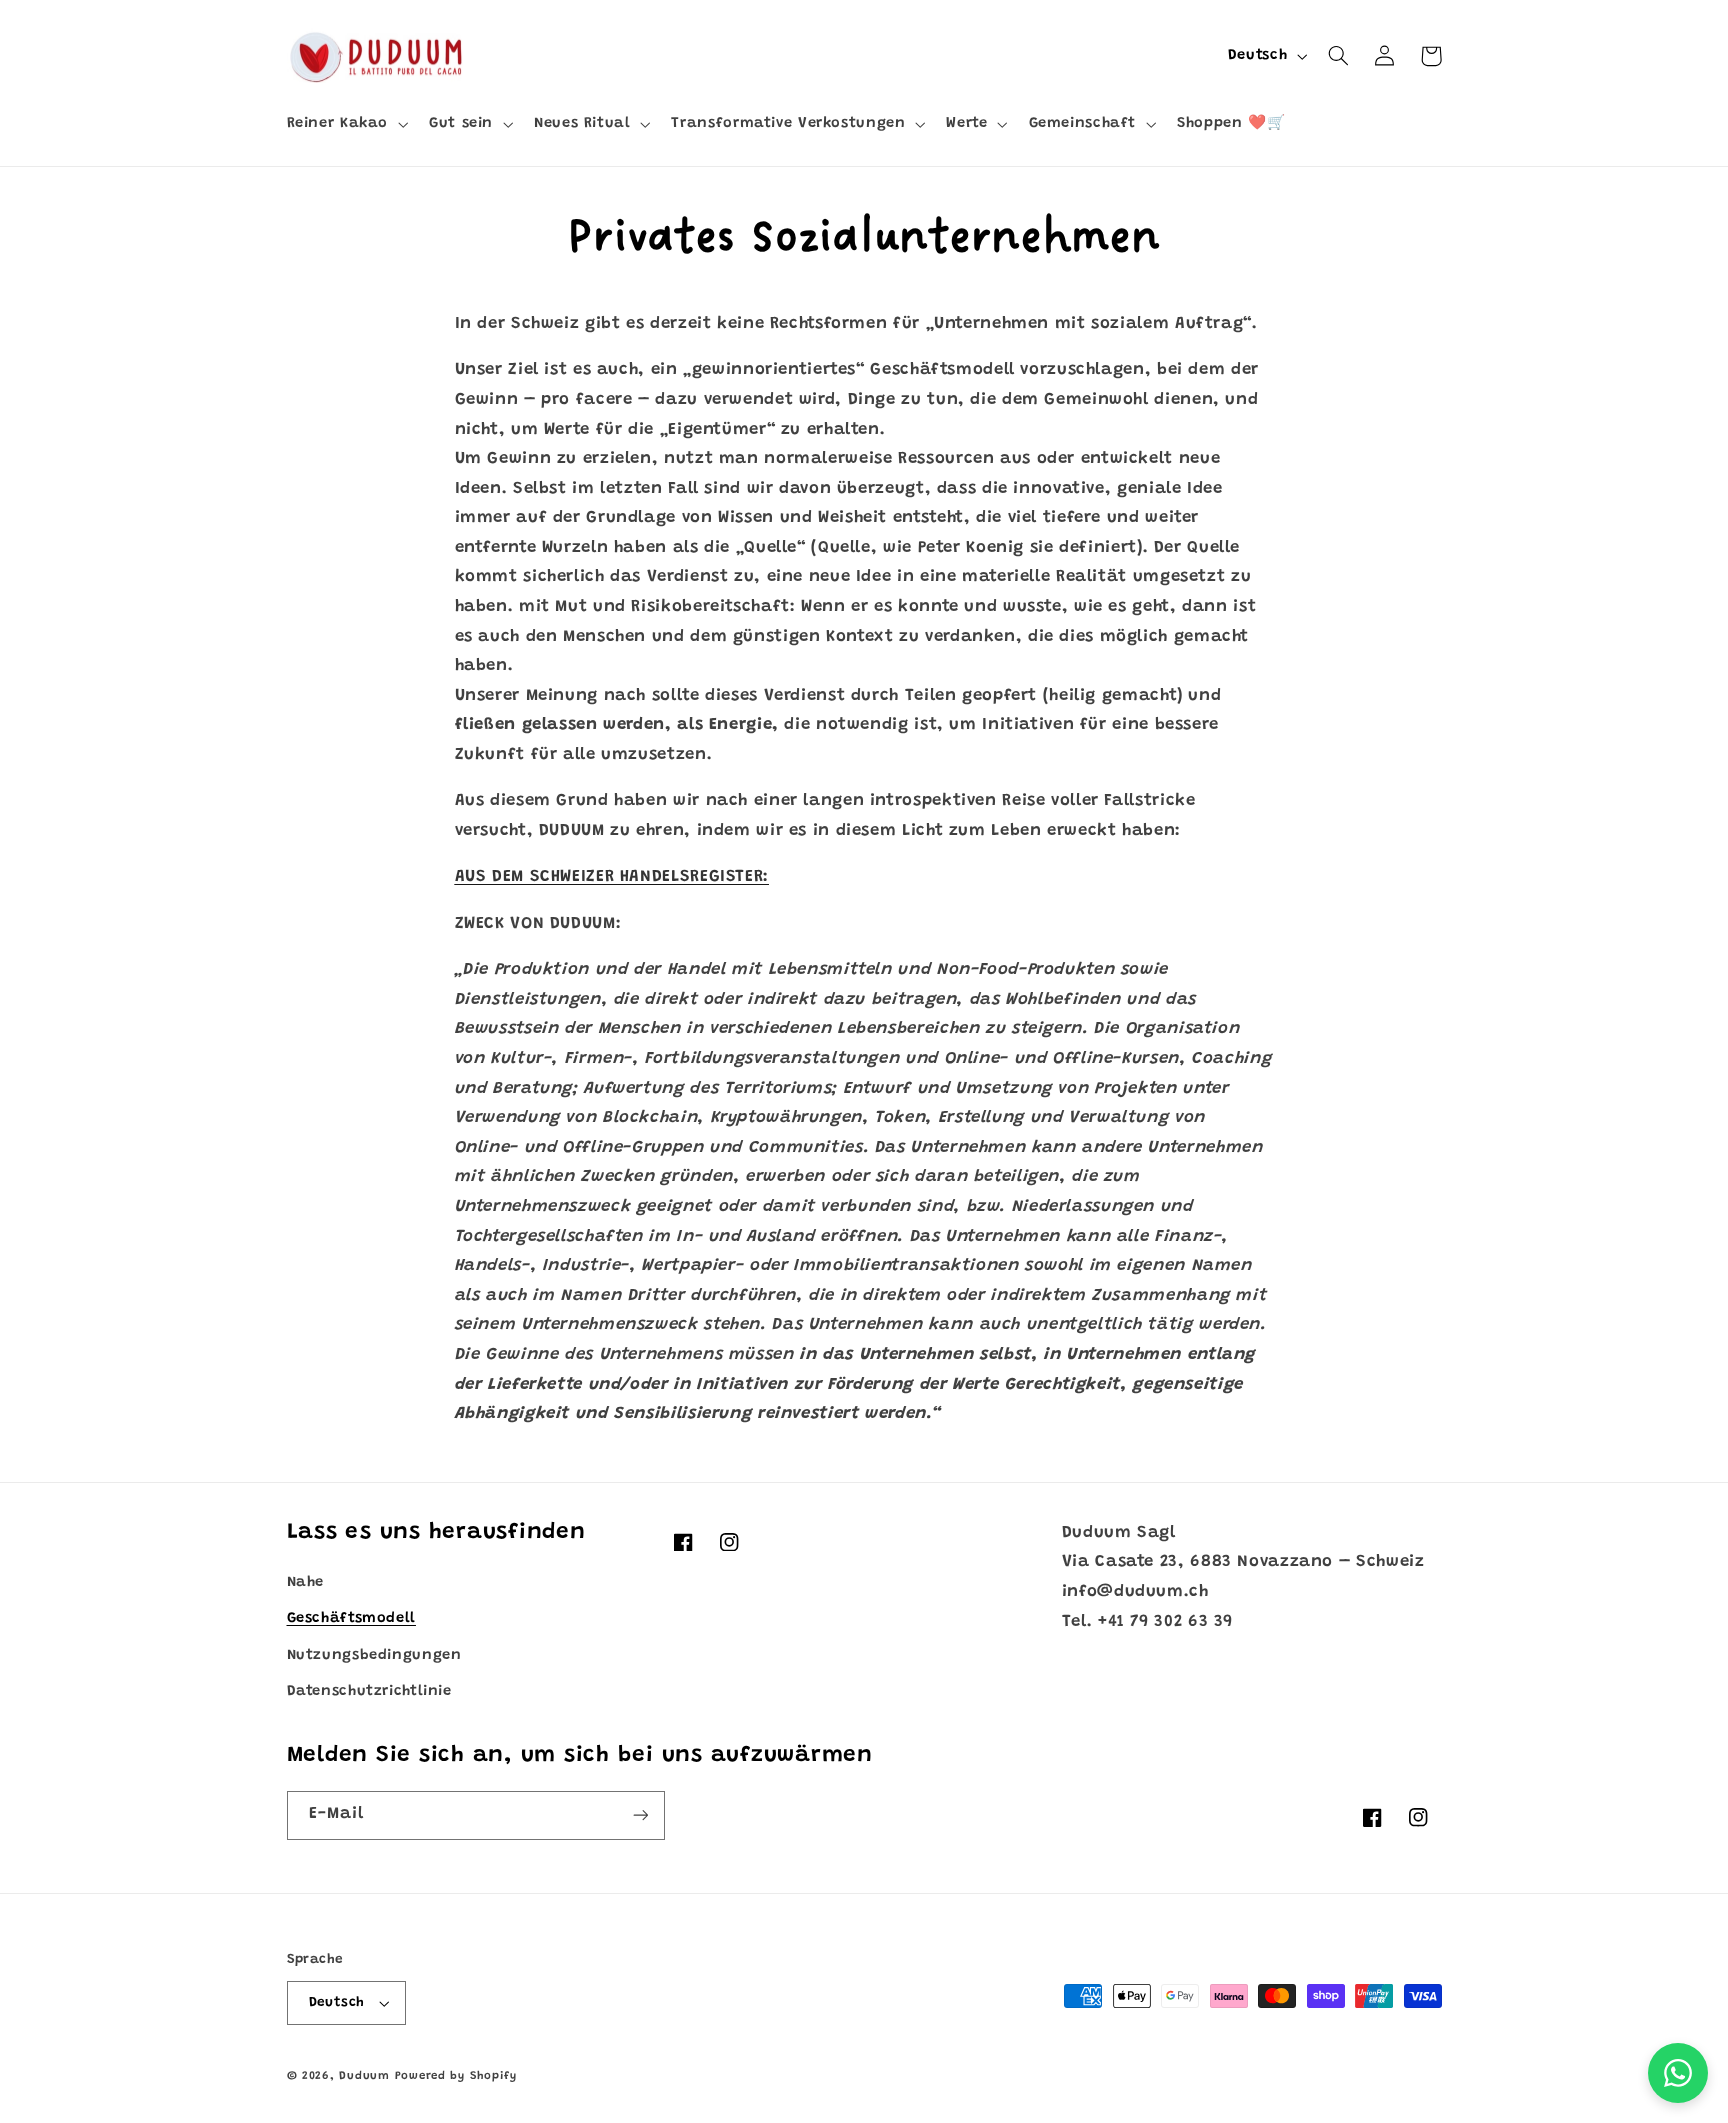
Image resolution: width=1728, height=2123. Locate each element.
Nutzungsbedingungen (374, 1655)
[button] (345, 124)
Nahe (306, 1582)
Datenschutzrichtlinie (369, 1691)
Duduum (364, 2076)
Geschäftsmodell (351, 1618)
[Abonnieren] (640, 1815)
